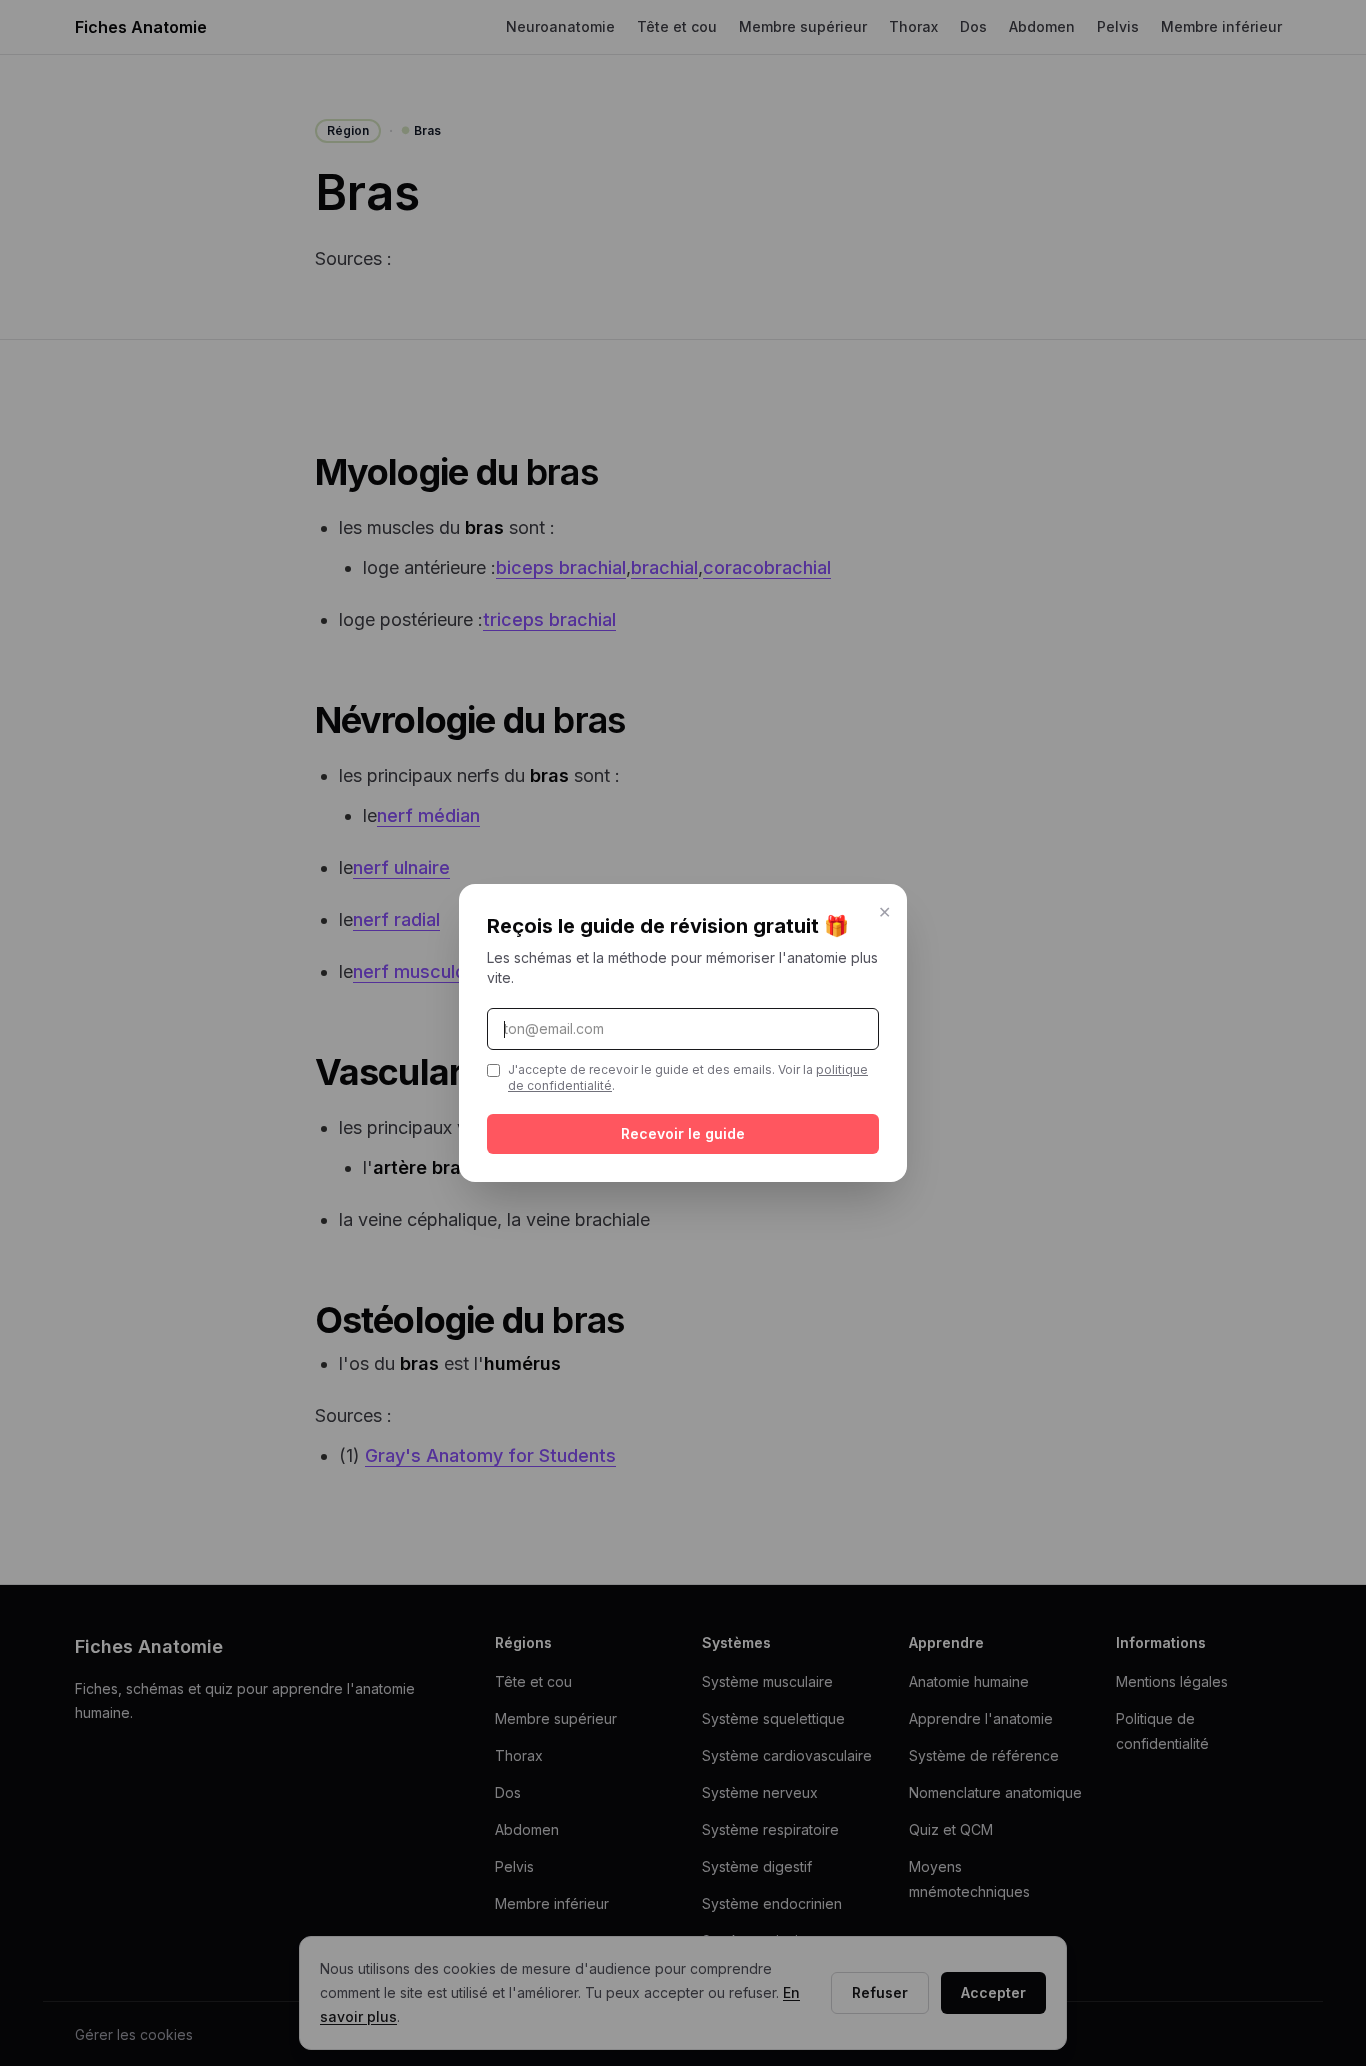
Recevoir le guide (683, 1133)
